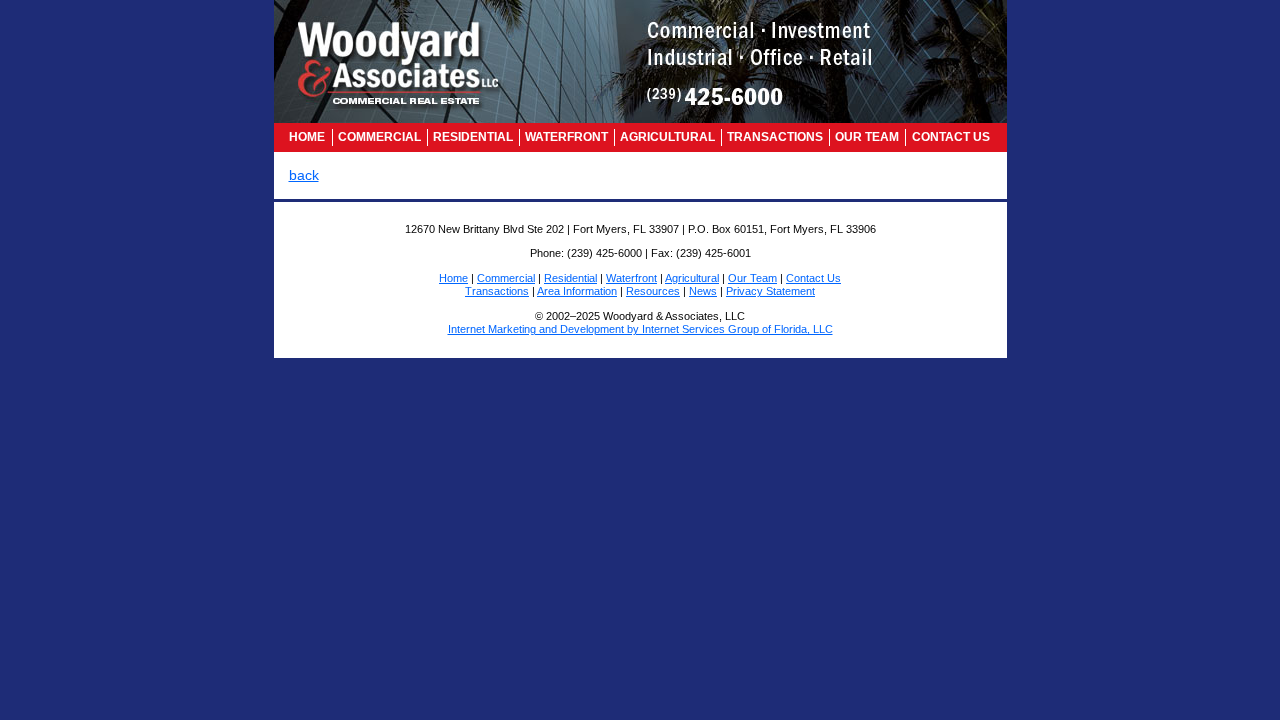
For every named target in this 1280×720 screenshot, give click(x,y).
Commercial (379, 137)
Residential (473, 137)
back (304, 175)
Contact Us (951, 137)
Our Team (867, 137)
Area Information (577, 291)
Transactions (775, 137)
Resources (653, 291)
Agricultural (667, 137)
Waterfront (566, 137)
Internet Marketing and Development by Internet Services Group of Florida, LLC (640, 329)
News (703, 291)
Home (307, 137)
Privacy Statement (770, 291)
